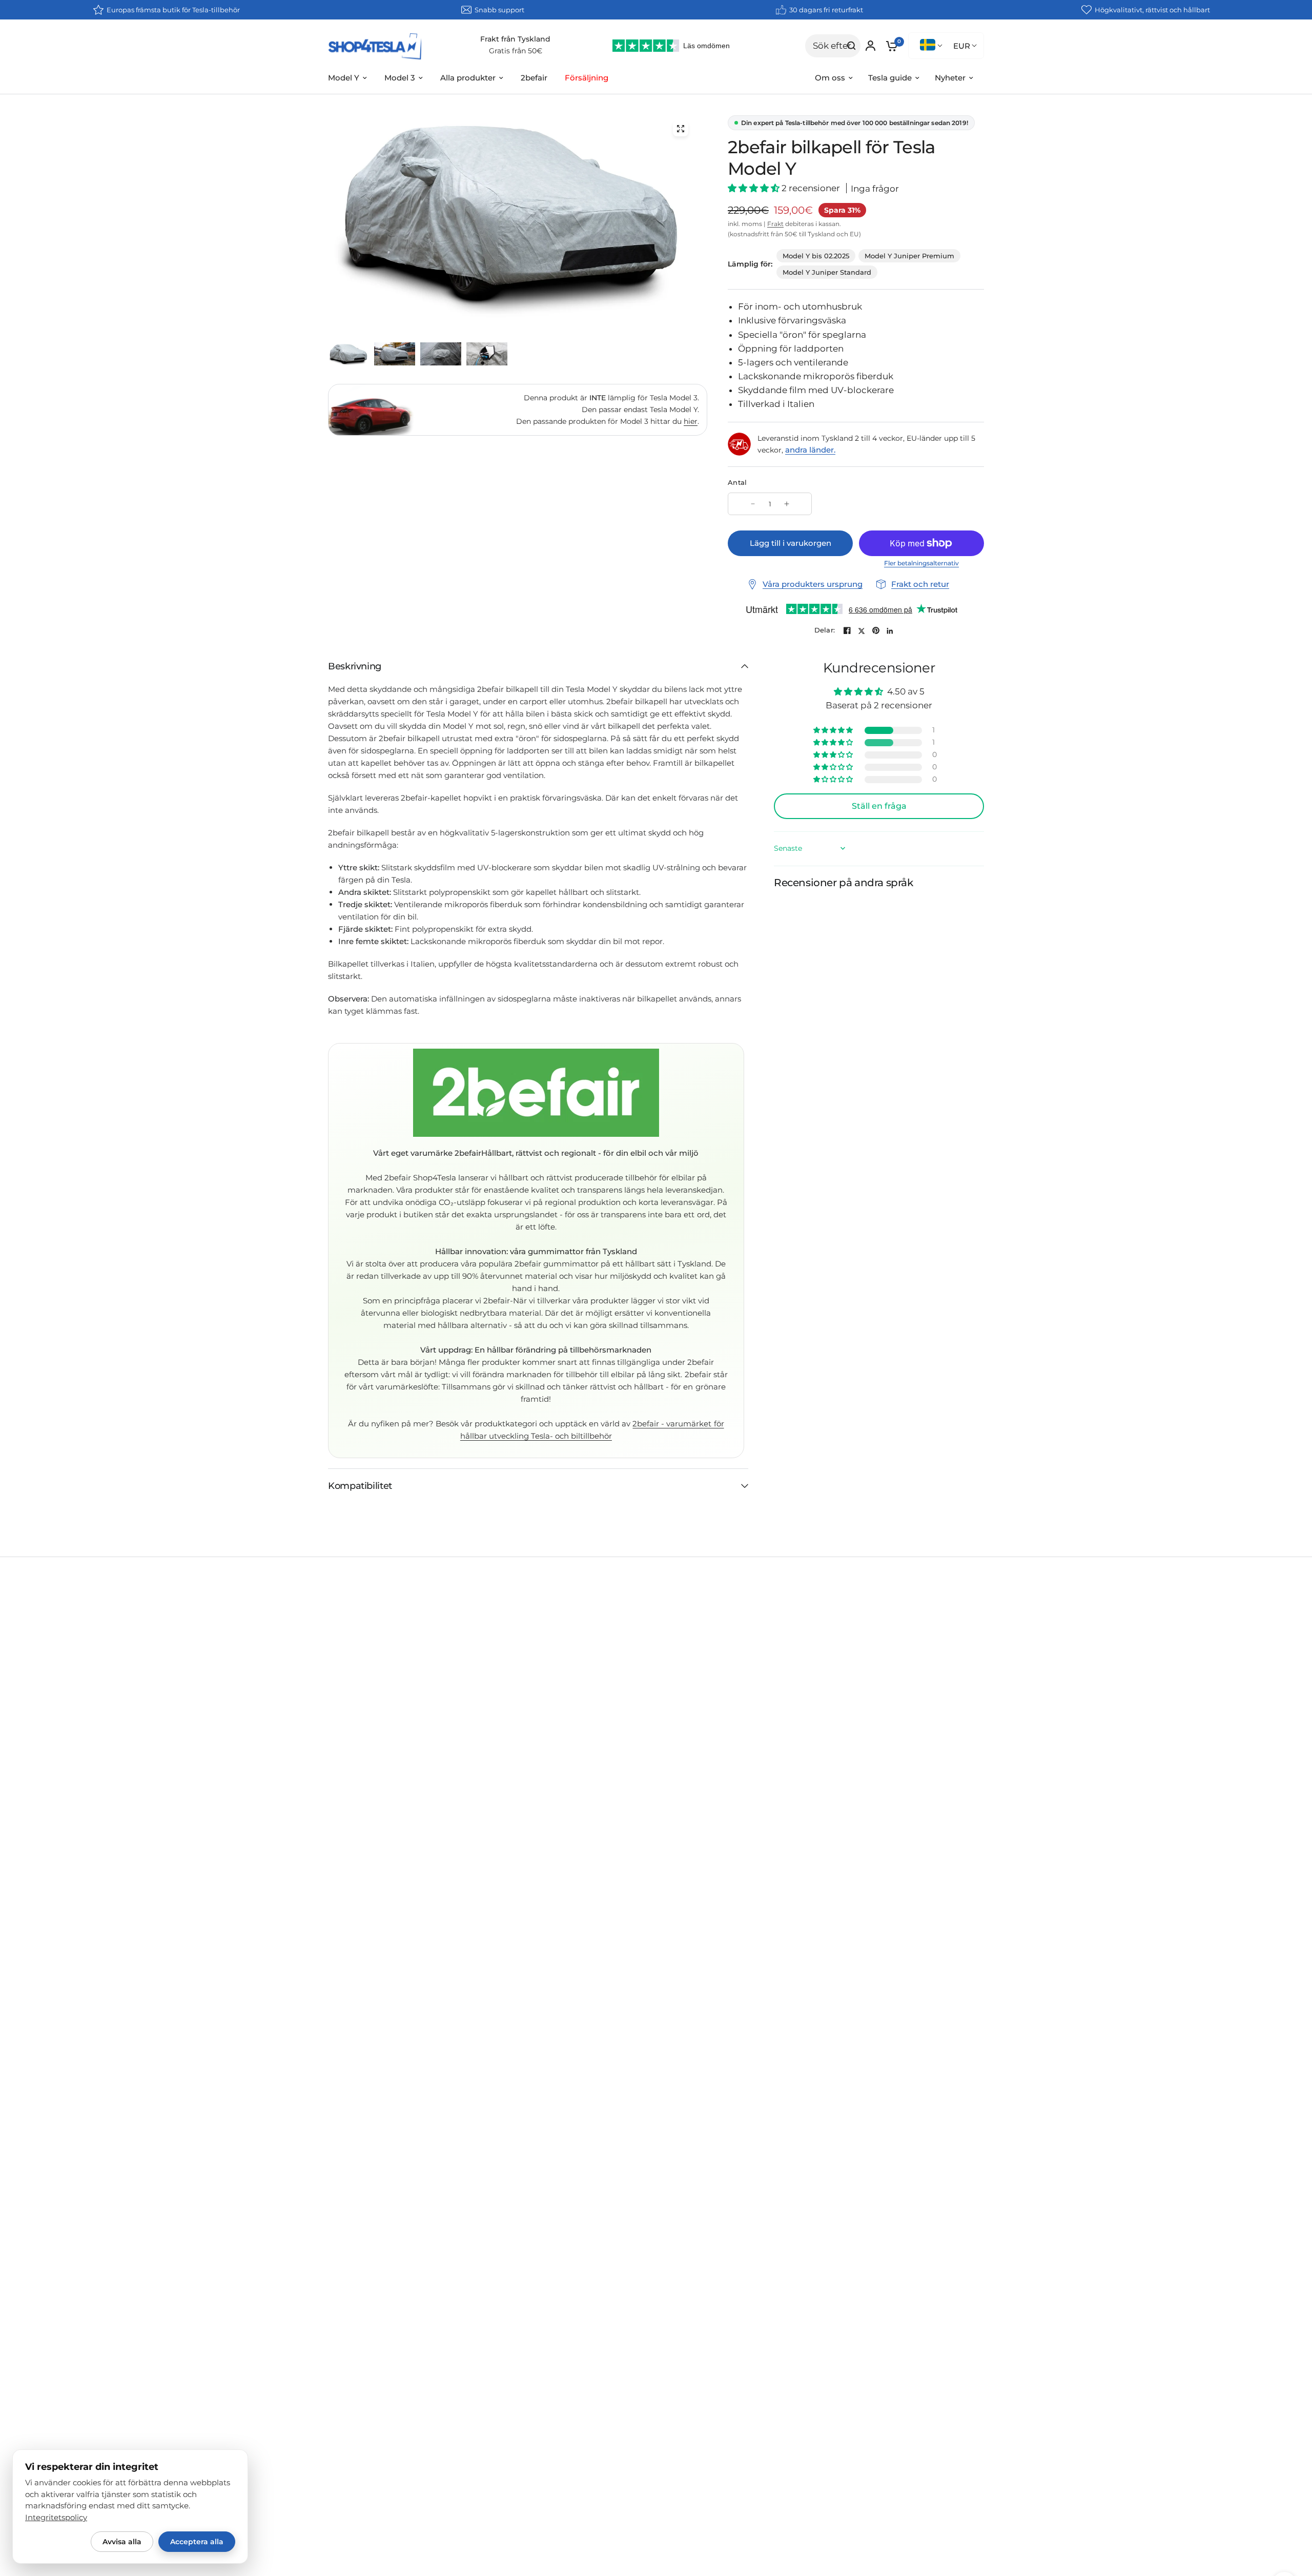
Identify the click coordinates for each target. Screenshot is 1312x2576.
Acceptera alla (197, 2542)
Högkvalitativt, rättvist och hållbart (1152, 10)
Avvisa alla (122, 2542)
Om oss (830, 78)
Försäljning (587, 78)
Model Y (344, 78)
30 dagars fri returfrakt (826, 10)
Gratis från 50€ (516, 51)
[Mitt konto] (870, 46)
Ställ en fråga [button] (879, 806)
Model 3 (400, 78)
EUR (962, 46)
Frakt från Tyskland (515, 39)
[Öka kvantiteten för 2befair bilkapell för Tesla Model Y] (787, 504)
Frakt (775, 224)
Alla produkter (468, 78)
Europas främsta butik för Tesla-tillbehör (173, 10)
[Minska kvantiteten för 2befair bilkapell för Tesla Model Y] (753, 504)
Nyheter (950, 78)
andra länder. (810, 450)
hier (691, 421)
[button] (755, 188)
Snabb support (499, 10)
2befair (534, 78)
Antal (737, 482)
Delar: (825, 630)
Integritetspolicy (56, 2518)
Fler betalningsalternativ (921, 563)
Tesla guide (890, 78)
